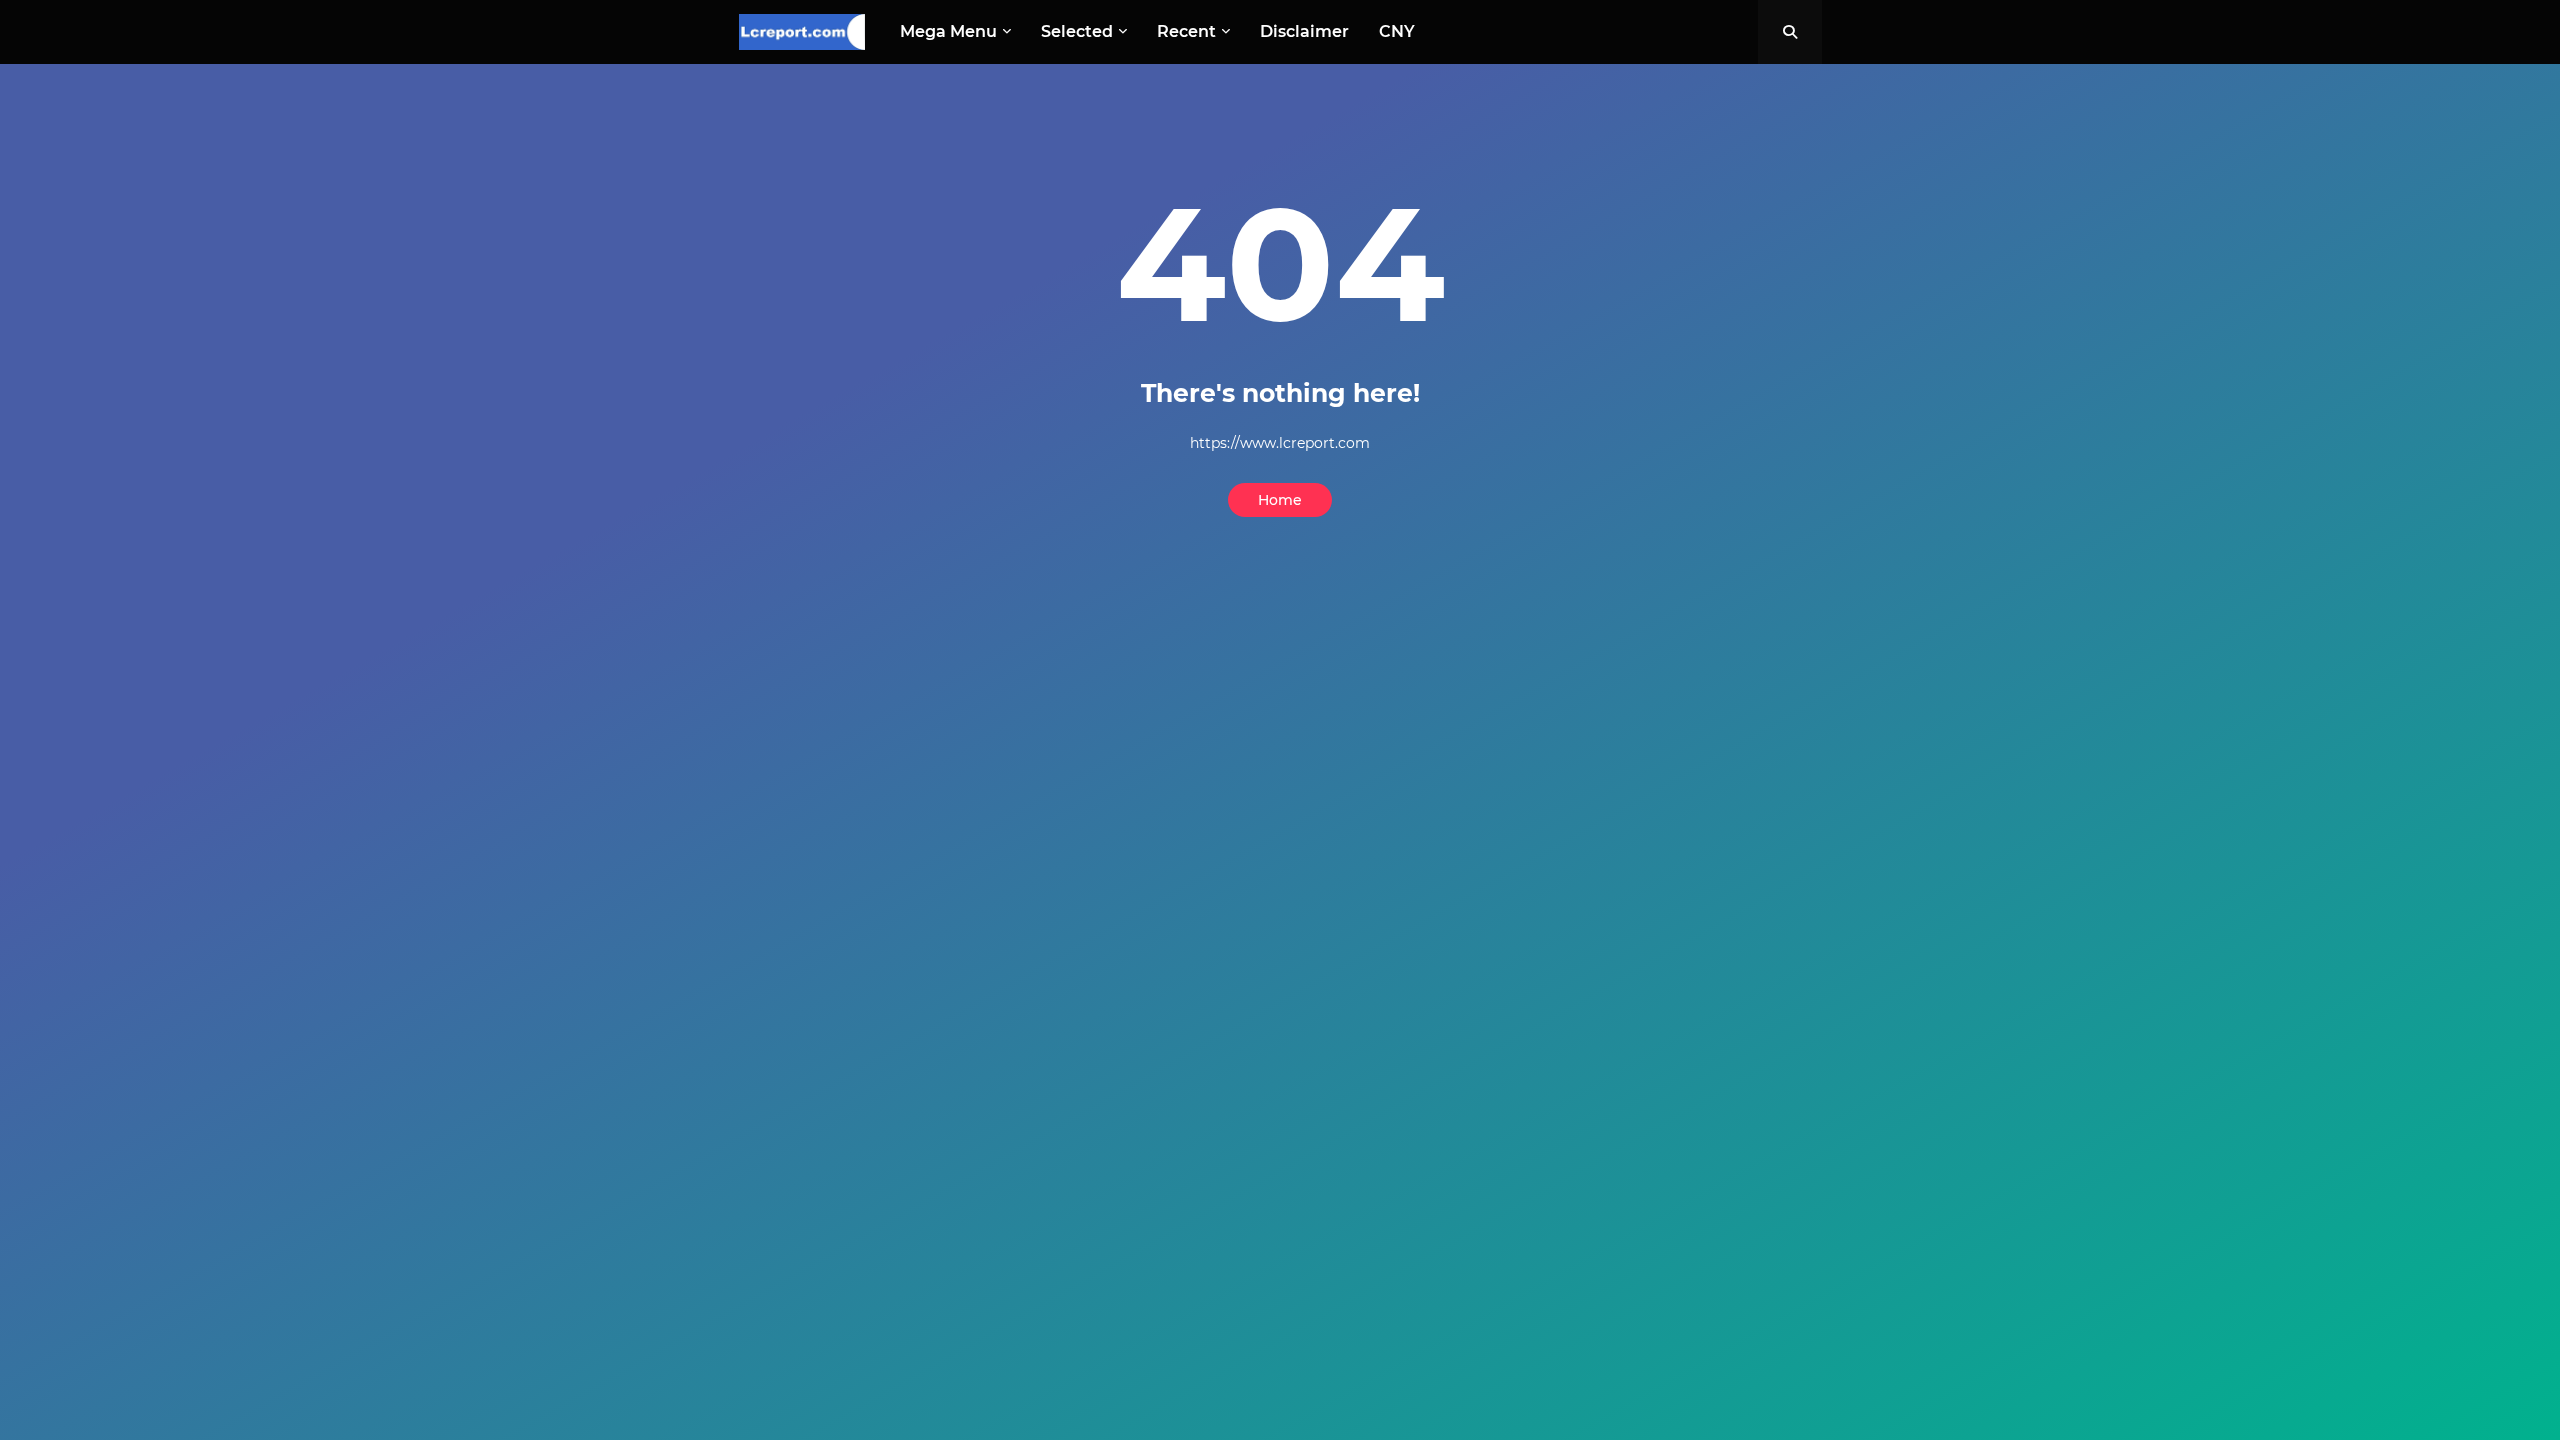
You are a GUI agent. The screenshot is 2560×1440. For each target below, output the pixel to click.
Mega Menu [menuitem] (948, 31)
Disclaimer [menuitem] (1304, 31)
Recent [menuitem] (1186, 31)
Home (1280, 500)
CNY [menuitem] (1397, 31)
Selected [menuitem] (1077, 31)
